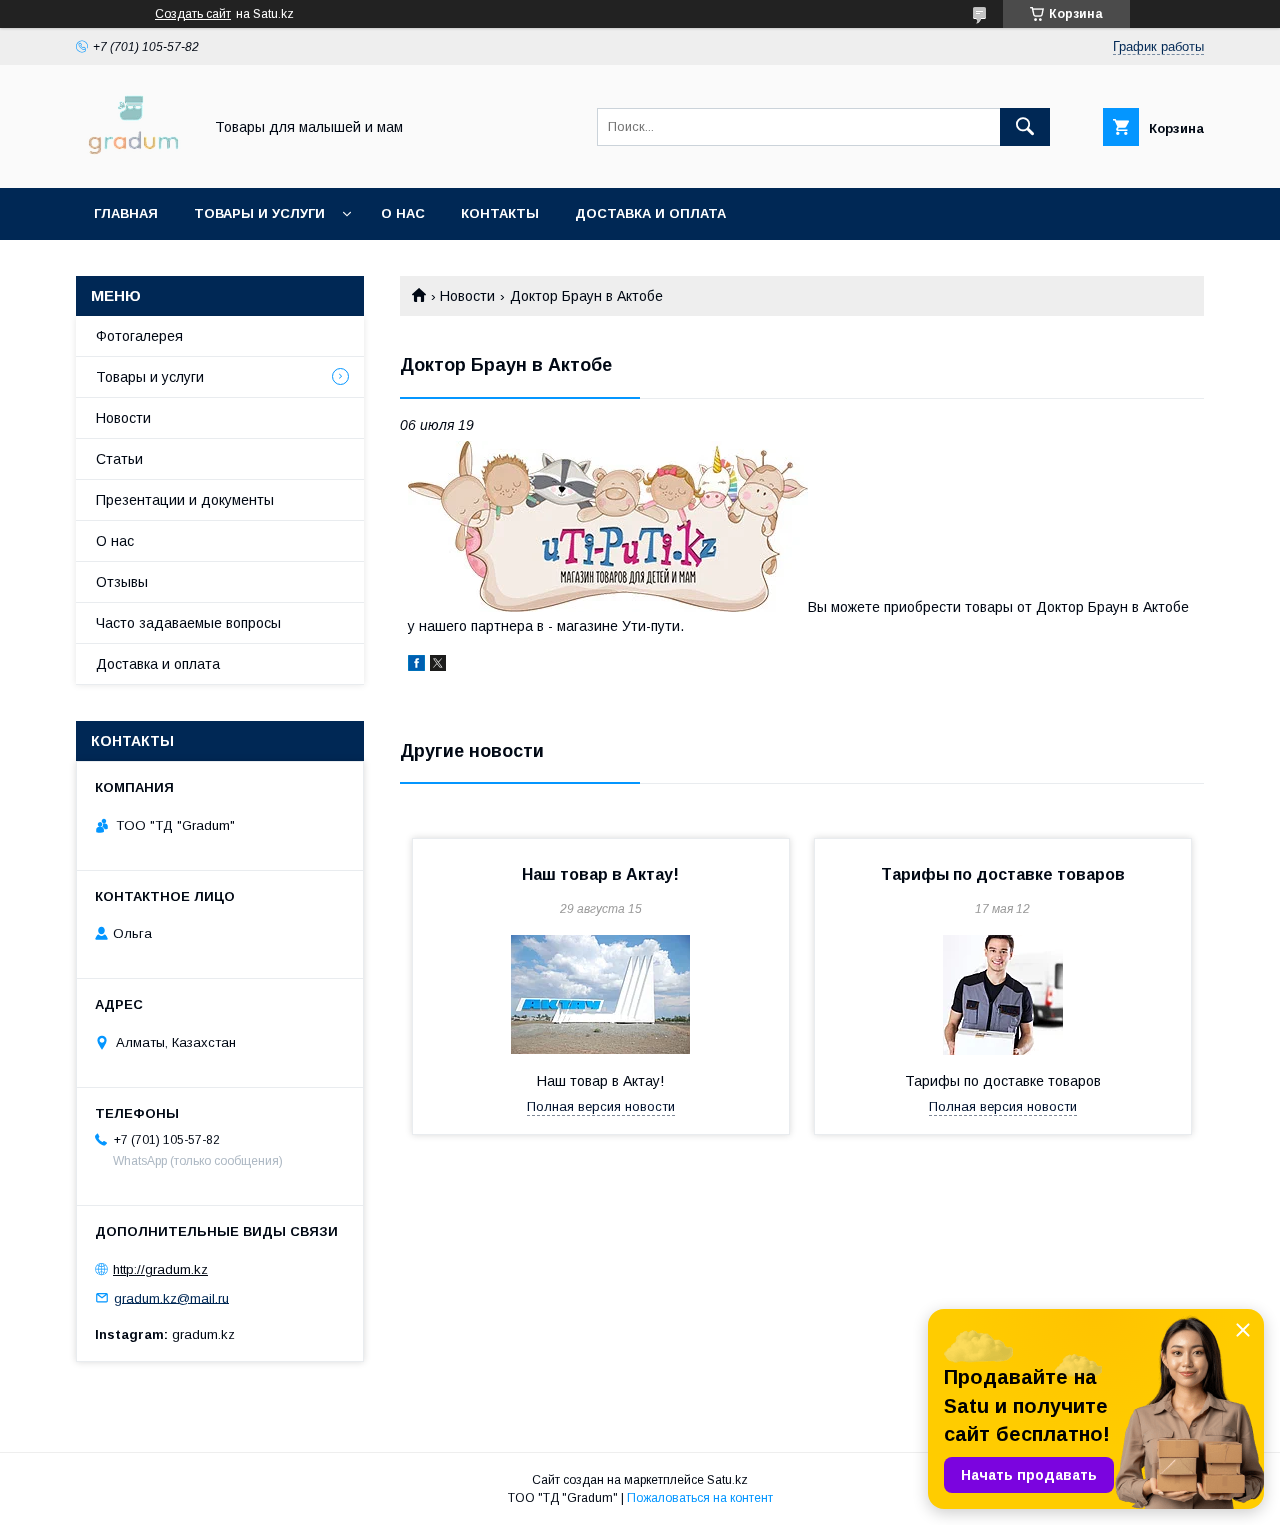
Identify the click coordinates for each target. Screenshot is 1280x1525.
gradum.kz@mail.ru (171, 1297)
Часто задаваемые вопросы (188, 623)
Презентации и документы (185, 500)
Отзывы (122, 582)
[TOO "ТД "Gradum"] (133, 162)
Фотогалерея (139, 336)
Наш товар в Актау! (600, 874)
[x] (438, 666)
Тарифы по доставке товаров (1003, 874)
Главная (126, 213)
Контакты (500, 213)
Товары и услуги (259, 213)
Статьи (119, 459)
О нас (403, 213)
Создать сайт (193, 14)
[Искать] (1025, 127)
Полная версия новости (601, 1106)
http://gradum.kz (160, 1269)
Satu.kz (727, 1480)
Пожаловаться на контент (700, 1498)
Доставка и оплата (650, 213)
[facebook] (416, 666)
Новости (467, 296)
